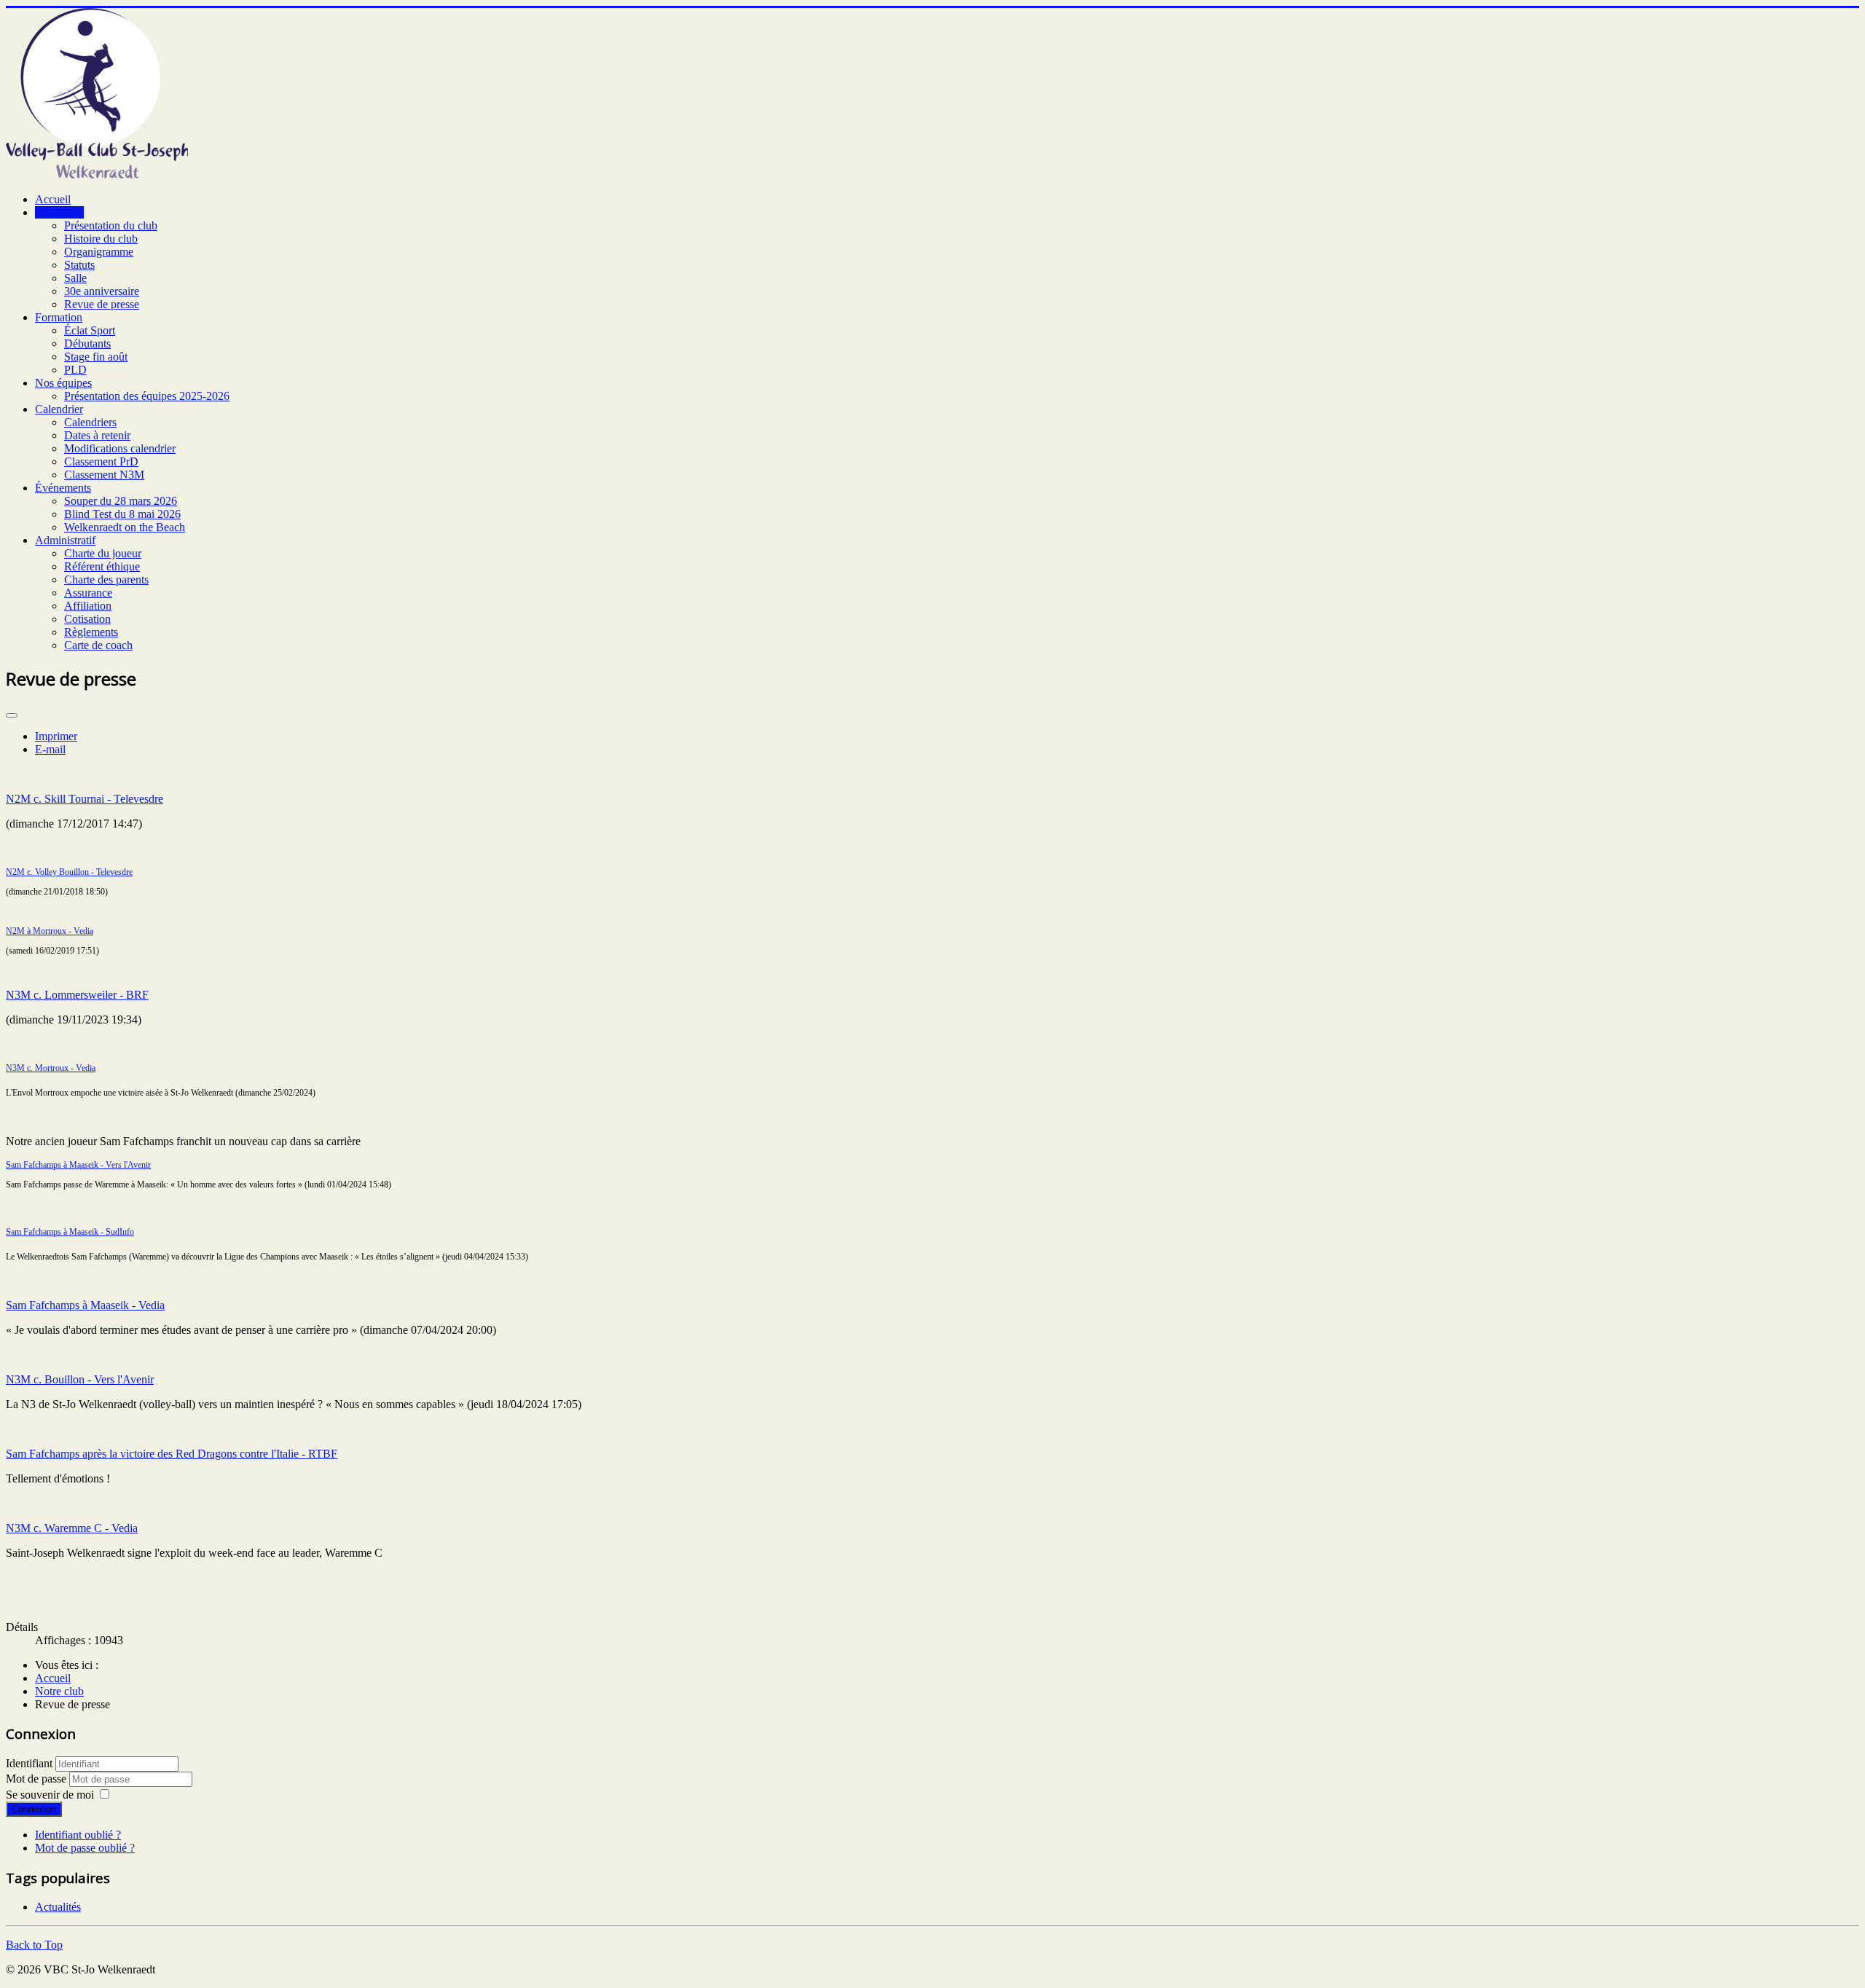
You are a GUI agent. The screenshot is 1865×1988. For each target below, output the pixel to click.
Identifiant (29, 1763)
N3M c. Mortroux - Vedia (51, 1068)
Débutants (87, 343)
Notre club (59, 212)
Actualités (58, 1907)
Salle (75, 278)
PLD (75, 370)
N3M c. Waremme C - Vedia (72, 1528)
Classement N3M (104, 475)
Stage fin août (96, 357)
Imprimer (56, 736)
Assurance (88, 593)
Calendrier (59, 409)
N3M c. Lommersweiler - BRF (77, 995)
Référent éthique (102, 566)
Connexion (34, 1809)
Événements (63, 488)
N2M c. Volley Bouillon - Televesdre (69, 872)
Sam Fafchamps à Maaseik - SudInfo (70, 1232)
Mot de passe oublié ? (85, 1848)
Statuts (79, 265)
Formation (59, 317)
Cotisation (87, 619)
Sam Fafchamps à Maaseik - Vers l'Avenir (78, 1165)
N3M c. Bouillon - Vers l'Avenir (80, 1379)
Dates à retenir (97, 435)
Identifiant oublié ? (78, 1835)
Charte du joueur (103, 553)
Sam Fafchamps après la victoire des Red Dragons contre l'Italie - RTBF (172, 1454)
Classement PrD (101, 461)
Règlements (91, 632)
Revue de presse (102, 304)
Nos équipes (63, 383)
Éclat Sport (90, 330)
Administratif (65, 540)
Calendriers (90, 422)
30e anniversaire (102, 291)
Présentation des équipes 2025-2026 (147, 396)
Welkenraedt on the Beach (125, 527)
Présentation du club (111, 225)
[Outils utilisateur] (12, 715)
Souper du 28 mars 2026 (121, 501)
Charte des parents (106, 579)
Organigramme (99, 252)
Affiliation (88, 606)
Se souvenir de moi (50, 1795)
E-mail (50, 749)
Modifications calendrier (120, 448)
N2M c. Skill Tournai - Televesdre (85, 799)
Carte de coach (98, 645)
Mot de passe (38, 1779)
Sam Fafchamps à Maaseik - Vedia (85, 1305)
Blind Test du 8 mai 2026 (122, 514)
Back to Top (34, 1945)
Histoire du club (101, 239)
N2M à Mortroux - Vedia (50, 931)
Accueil (53, 199)
